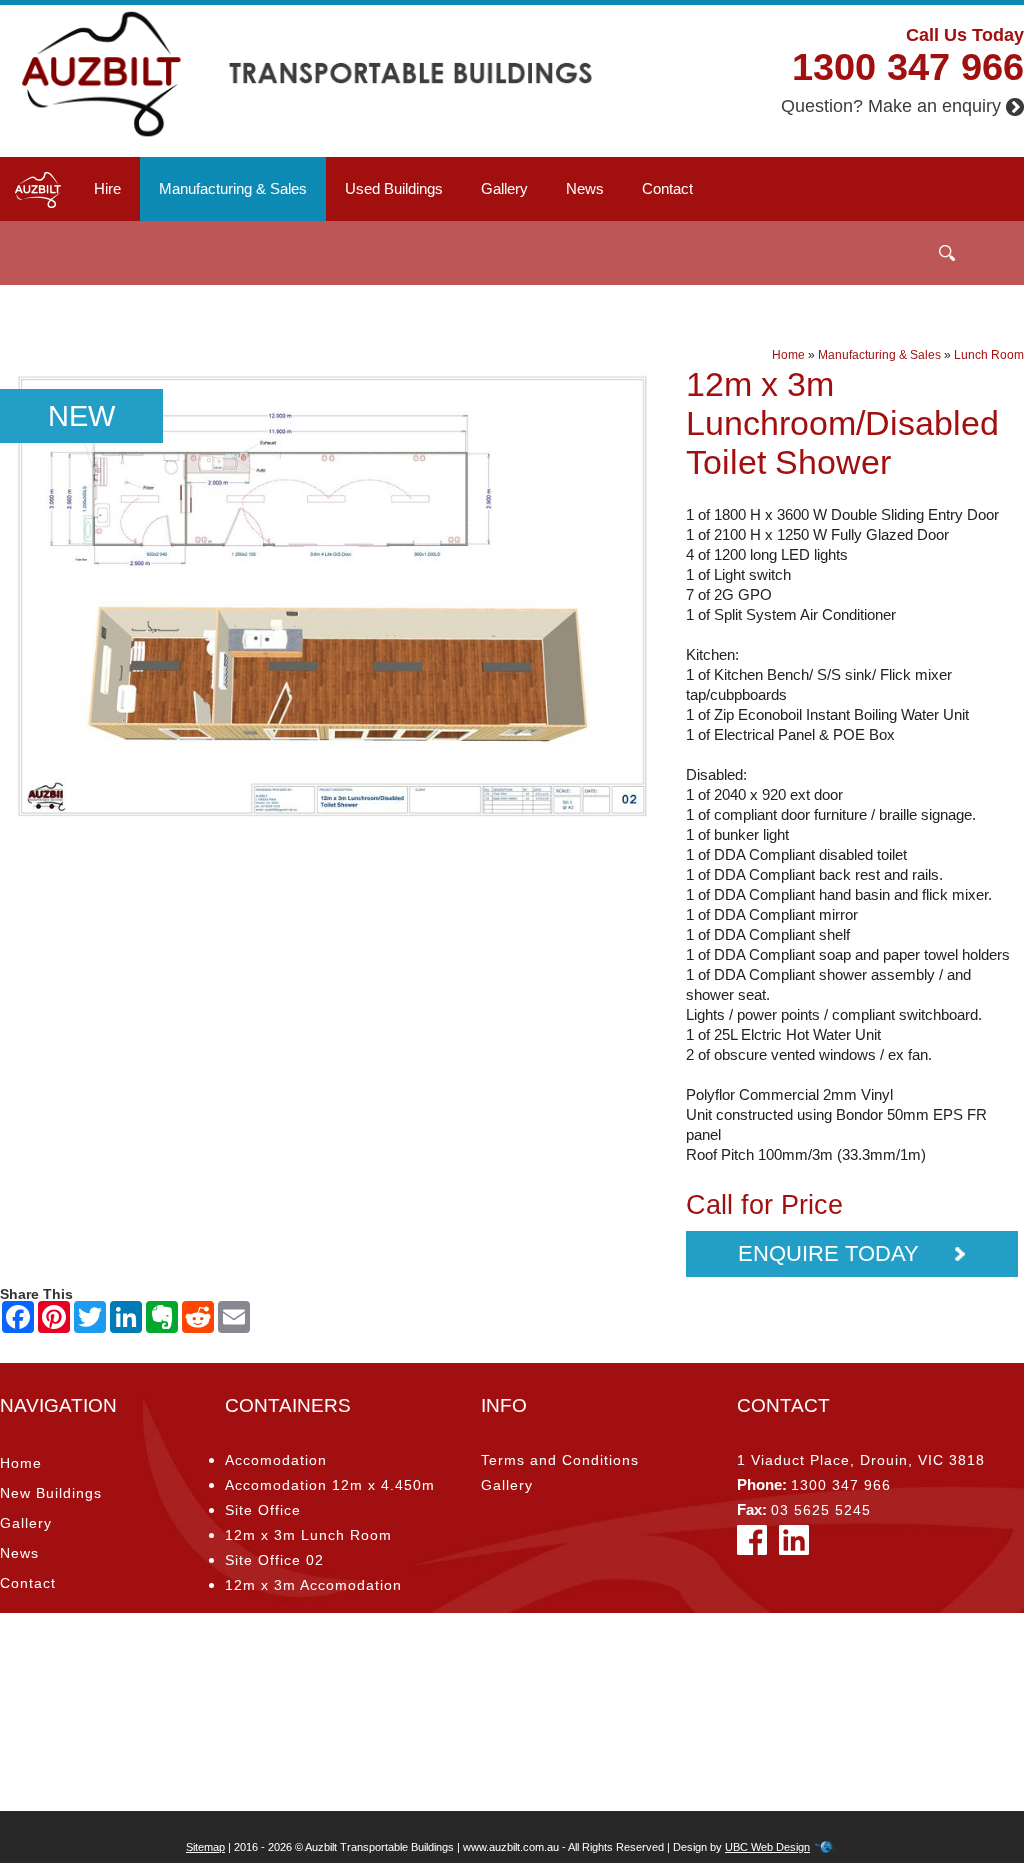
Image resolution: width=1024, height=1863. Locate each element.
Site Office (263, 1510)
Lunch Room (989, 355)
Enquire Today (831, 1253)
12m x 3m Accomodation (313, 1585)
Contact (667, 188)
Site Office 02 (274, 1560)
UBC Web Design (767, 1847)
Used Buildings (394, 188)
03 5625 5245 (821, 1510)
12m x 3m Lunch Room (308, 1535)
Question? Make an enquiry (891, 106)
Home (788, 355)
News (585, 188)
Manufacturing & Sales (233, 188)
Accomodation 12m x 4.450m (330, 1485)
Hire (107, 188)
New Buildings (51, 1493)
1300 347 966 (908, 67)
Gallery (504, 188)
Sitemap (205, 1847)
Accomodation (276, 1460)
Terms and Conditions (560, 1460)
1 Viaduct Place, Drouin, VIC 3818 (861, 1460)
